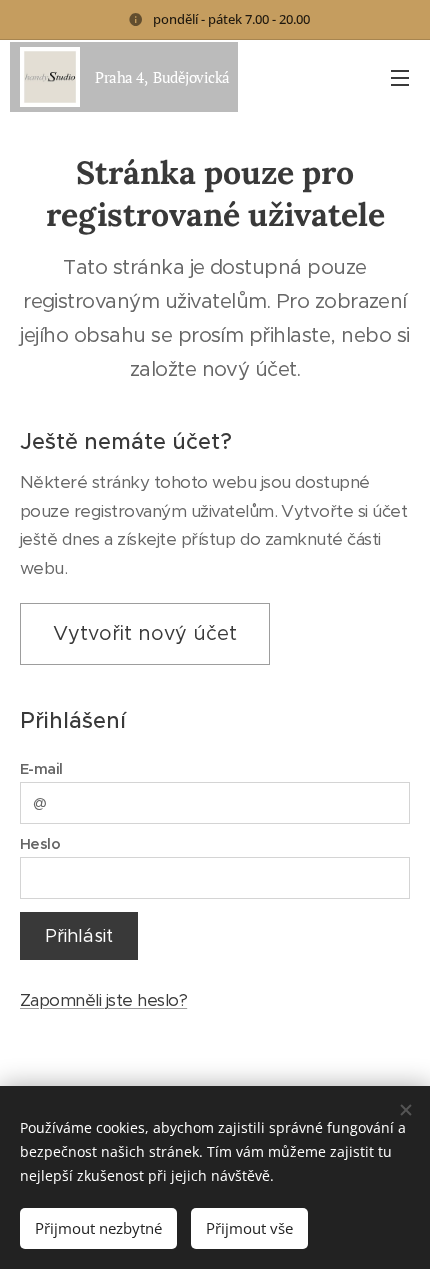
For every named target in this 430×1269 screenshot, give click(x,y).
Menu (400, 77)
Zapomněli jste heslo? (103, 1000)
